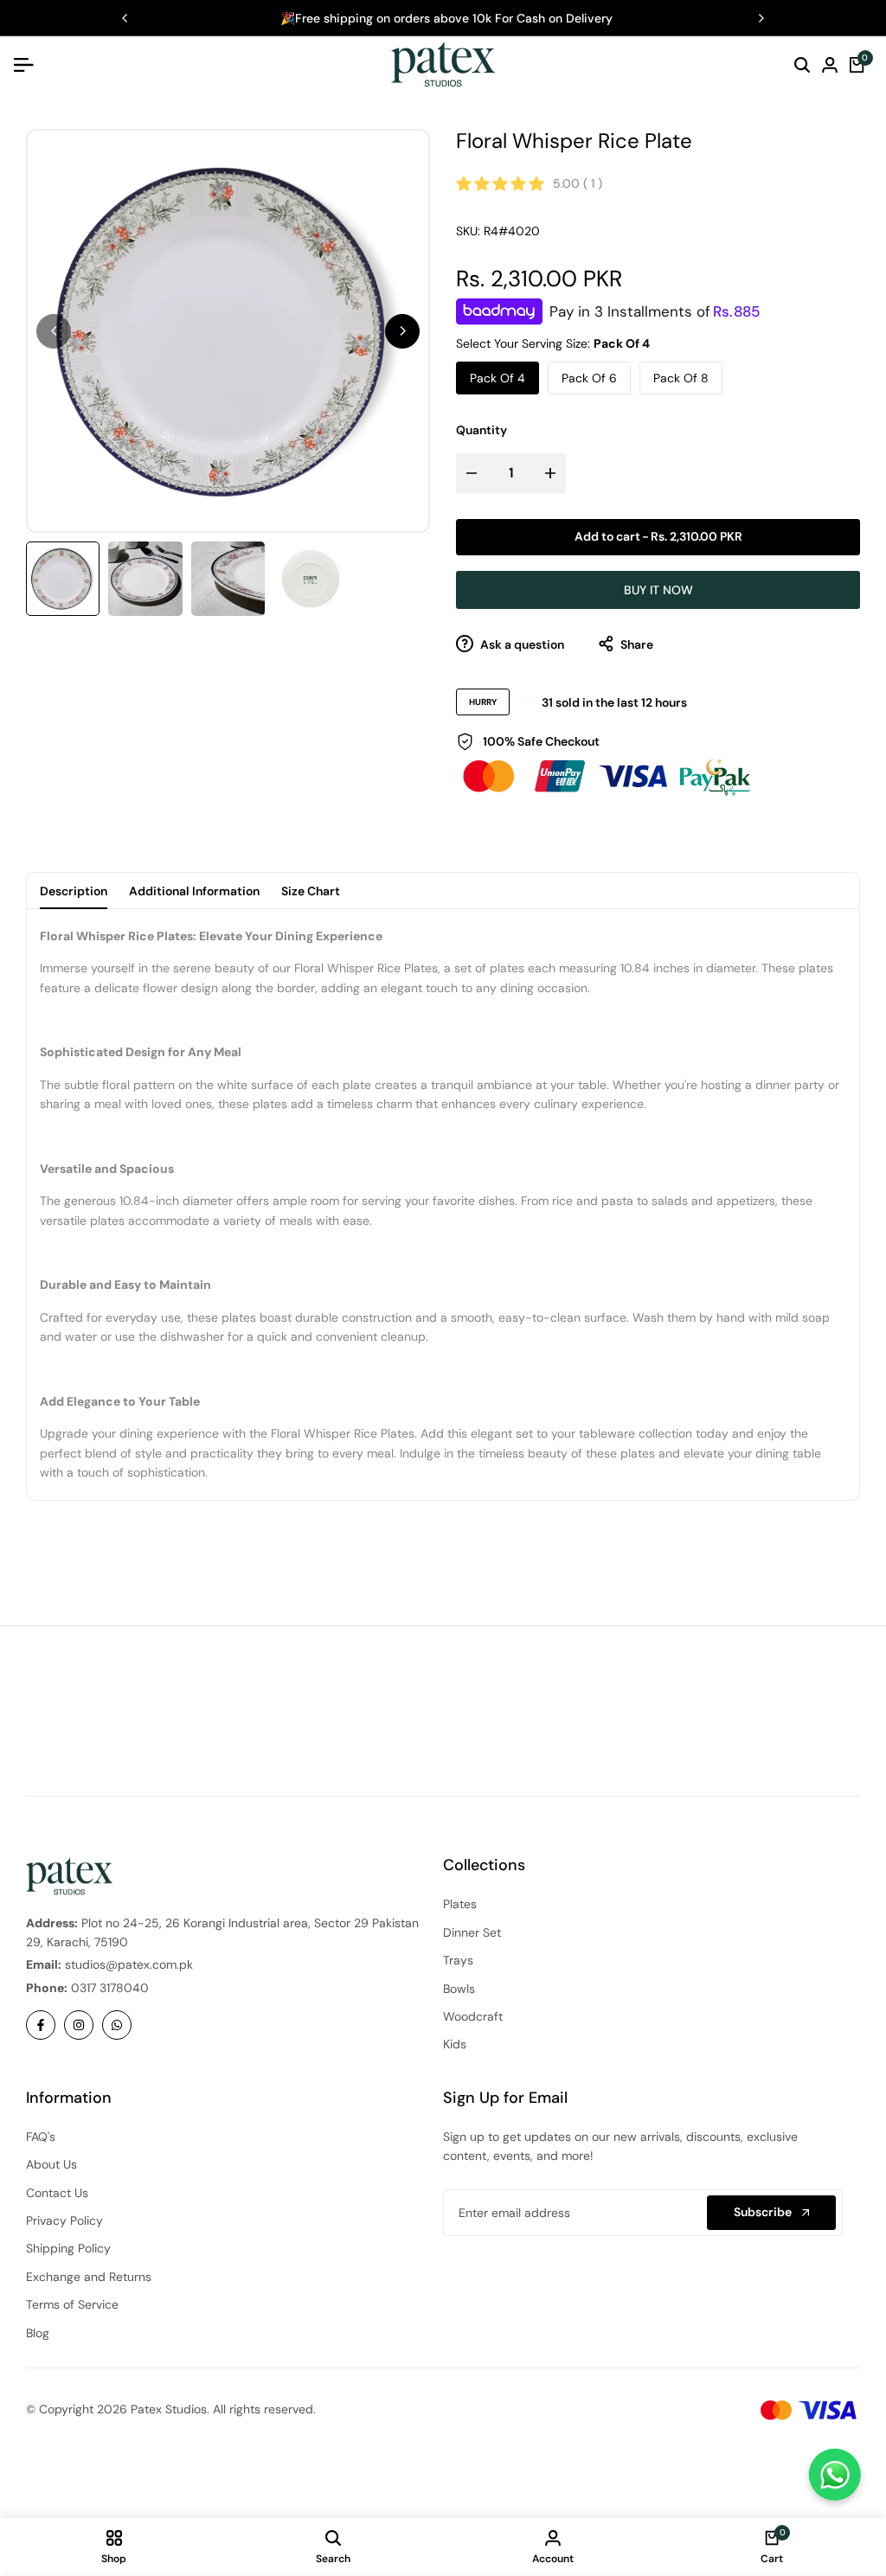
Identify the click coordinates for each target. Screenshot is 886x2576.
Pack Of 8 (681, 378)
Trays (458, 1960)
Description (74, 891)
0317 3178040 (110, 1988)
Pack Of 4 (498, 378)
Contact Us (57, 2193)
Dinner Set (472, 1932)
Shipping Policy (68, 2248)
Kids (455, 2044)
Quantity (482, 430)
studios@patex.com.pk (129, 1964)
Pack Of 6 (589, 378)
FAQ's (41, 2137)
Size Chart (311, 891)
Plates (460, 1904)
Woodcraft (473, 2016)
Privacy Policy (64, 2220)
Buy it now (658, 590)
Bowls (459, 1989)
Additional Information (194, 891)
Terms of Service (72, 2304)
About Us (51, 2164)
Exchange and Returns (89, 2277)
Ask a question (521, 644)
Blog (38, 2333)
